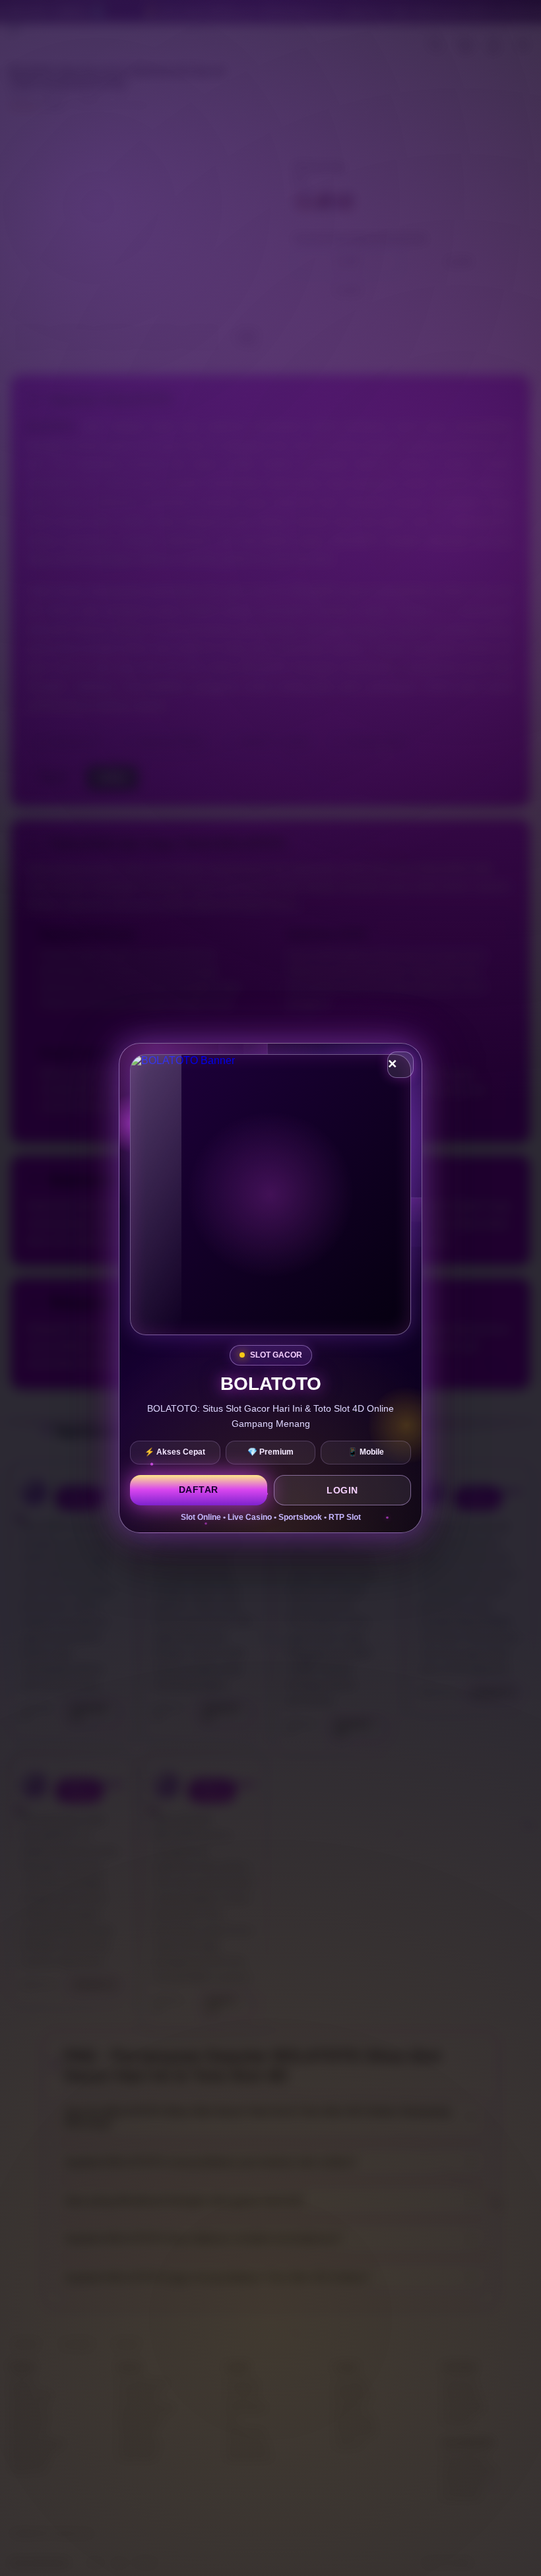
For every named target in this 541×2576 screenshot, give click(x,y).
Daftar (199, 1490)
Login (342, 1490)
